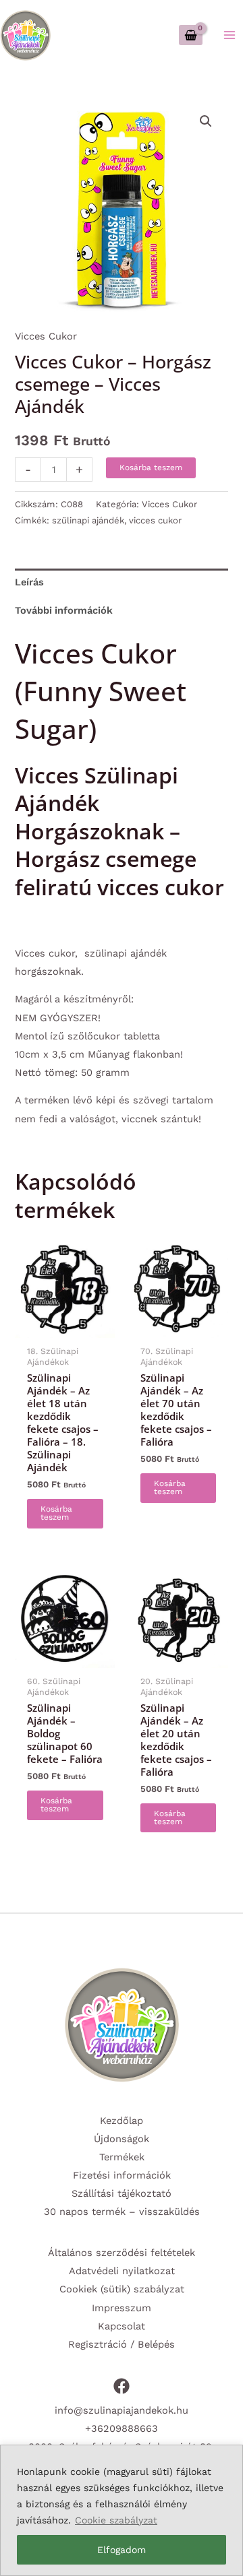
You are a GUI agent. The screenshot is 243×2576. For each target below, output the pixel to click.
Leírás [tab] (29, 582)
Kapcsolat (122, 2326)
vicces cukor (155, 520)
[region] (122, 2510)
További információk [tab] (64, 610)
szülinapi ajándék (88, 520)
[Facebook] (122, 2386)
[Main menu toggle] (230, 35)
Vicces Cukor (46, 336)
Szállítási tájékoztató (122, 2193)
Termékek (122, 2157)
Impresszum (122, 2308)
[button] (206, 121)
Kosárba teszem (151, 468)
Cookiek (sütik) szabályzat (122, 2289)
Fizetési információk (122, 2175)
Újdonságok (122, 2139)
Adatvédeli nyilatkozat (122, 2271)
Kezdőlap (122, 2121)
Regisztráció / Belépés (122, 2344)
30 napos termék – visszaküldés (122, 2212)
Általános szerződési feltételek (122, 2253)
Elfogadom (122, 2550)
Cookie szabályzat (116, 2520)
